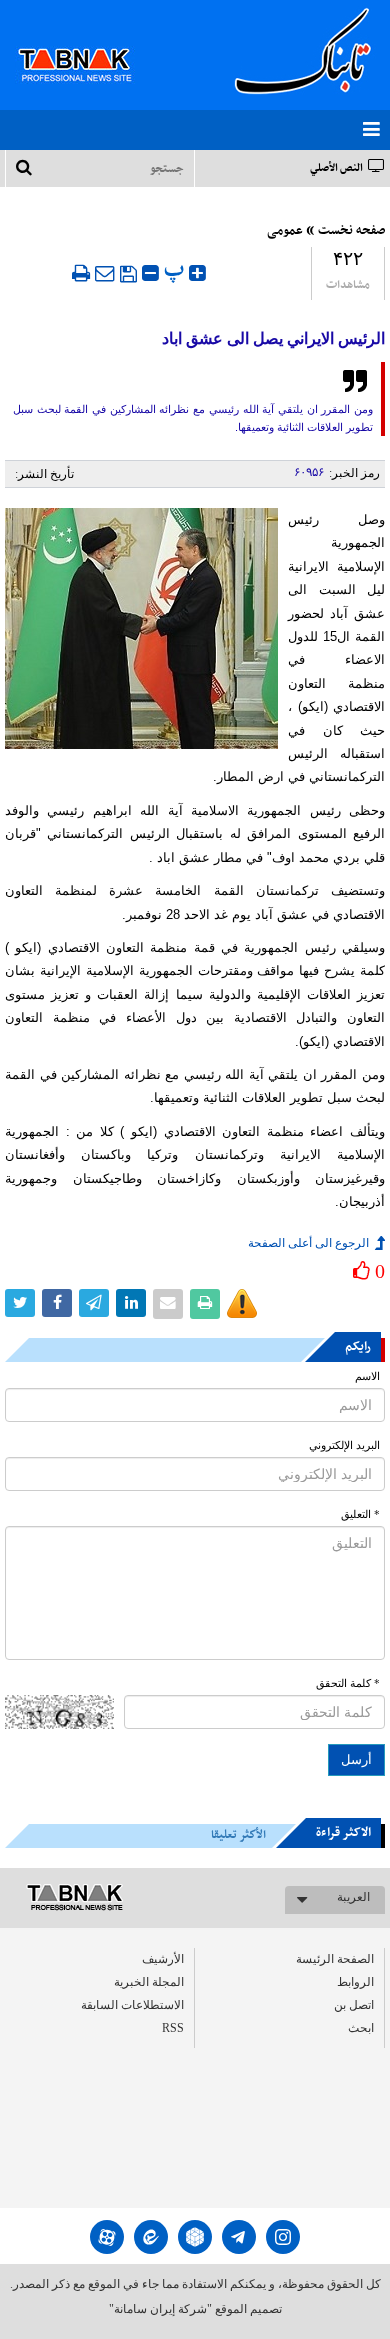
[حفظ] (128, 274)
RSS (173, 2028)
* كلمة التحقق (348, 1683)
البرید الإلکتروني (344, 1445)
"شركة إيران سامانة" (160, 2309)
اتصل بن (354, 2005)
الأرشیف (163, 1959)
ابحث (361, 2028)
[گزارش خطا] (242, 1304)
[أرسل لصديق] (105, 273)
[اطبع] (81, 273)
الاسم (367, 1376)
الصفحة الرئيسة (335, 1959)
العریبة (353, 1897)
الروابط (355, 1982)
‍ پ (176, 270)
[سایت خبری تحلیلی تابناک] (87, 42)
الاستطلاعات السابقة (132, 2005)
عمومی (285, 231)
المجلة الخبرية (149, 1982)
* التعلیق (360, 1514)
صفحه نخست (351, 231)
